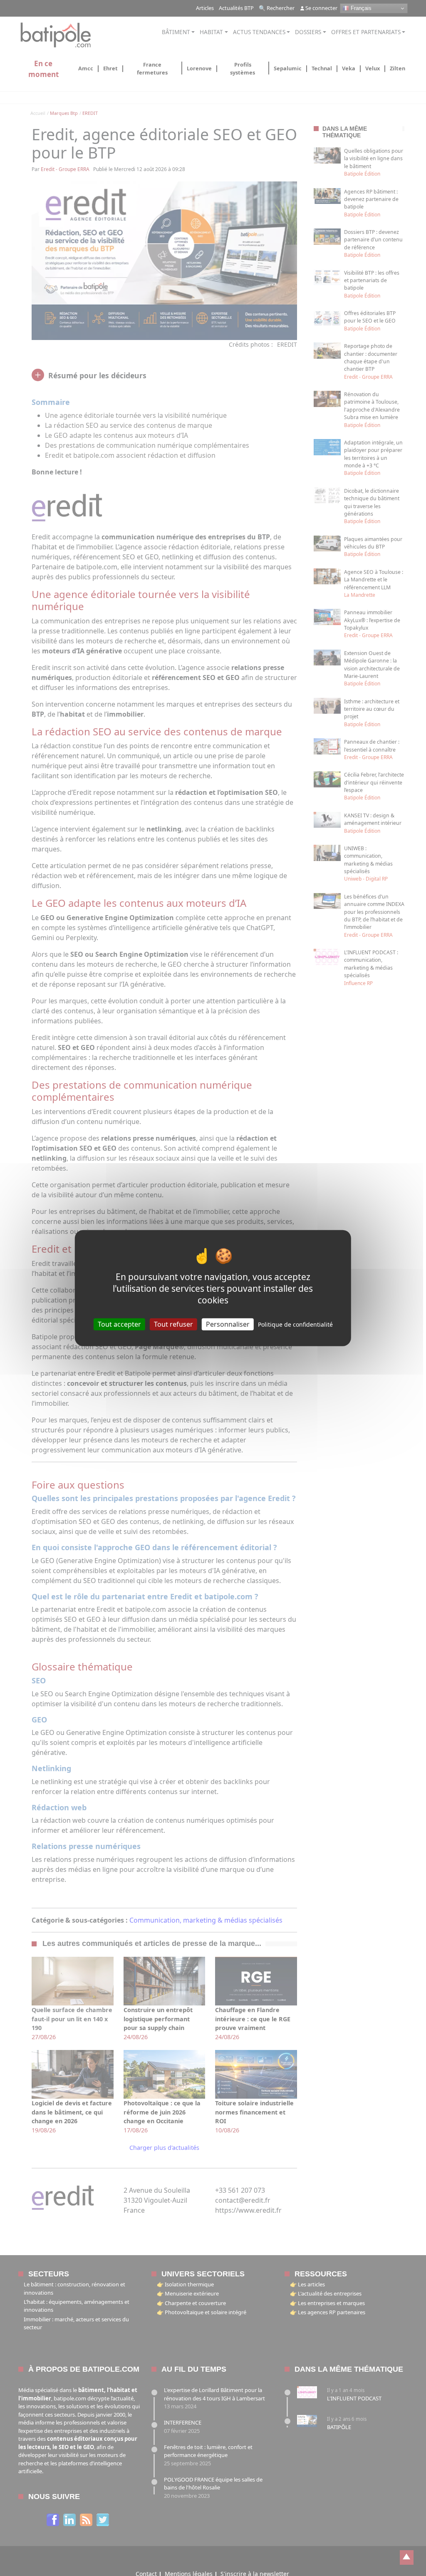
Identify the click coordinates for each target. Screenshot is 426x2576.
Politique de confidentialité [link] (295, 1324)
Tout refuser (173, 1324)
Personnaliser (228, 1324)
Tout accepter (119, 1324)
